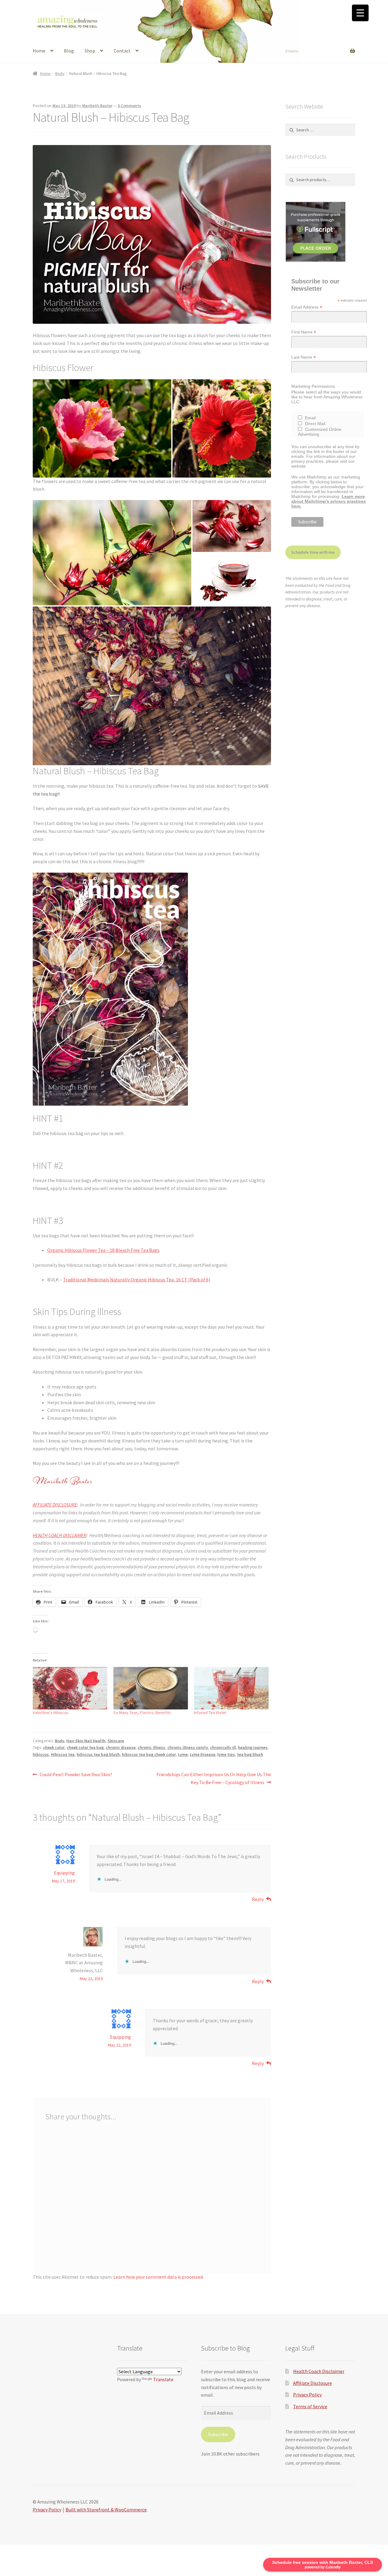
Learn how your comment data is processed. (159, 2277)
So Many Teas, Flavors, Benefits (142, 1712)
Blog (69, 51)
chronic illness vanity (188, 1747)
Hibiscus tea (63, 1754)
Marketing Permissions (313, 386)
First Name (304, 332)
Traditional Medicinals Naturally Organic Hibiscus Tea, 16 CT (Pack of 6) (137, 1280)
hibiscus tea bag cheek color (149, 1754)
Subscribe (218, 2434)
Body (60, 73)
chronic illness (151, 1747)
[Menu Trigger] (360, 13)
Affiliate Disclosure (313, 2383)
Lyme (183, 1754)
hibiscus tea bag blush (98, 1754)
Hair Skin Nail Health (86, 1741)
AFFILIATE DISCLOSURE (55, 1505)
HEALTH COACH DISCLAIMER (60, 1535)
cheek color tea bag (85, 1747)
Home (39, 51)
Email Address (307, 307)
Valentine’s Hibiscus (51, 1712)
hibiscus (41, 1754)
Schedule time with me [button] (313, 552)
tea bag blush (250, 1754)
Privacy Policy (307, 2395)
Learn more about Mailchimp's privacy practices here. (329, 501)
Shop (90, 51)
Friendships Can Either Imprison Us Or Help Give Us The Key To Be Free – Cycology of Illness (214, 1778)
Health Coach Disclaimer (319, 2371)
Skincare (116, 1741)
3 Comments (129, 106)
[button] (102, 428)
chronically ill (223, 1747)
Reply (258, 1899)
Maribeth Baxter (97, 106)
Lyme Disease (202, 1754)
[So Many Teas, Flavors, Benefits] (151, 1688)
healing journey (253, 1747)
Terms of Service (310, 2406)
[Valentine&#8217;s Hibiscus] (70, 1688)
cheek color (54, 1747)
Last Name (304, 357)
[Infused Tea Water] (231, 1688)
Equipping (64, 1873)
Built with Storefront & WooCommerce (106, 2510)
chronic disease (121, 1747)
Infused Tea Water (210, 1712)
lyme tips (226, 1754)
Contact (122, 51)
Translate (163, 2379)
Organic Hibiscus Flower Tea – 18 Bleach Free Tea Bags (103, 1250)
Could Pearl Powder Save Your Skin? (76, 1775)
